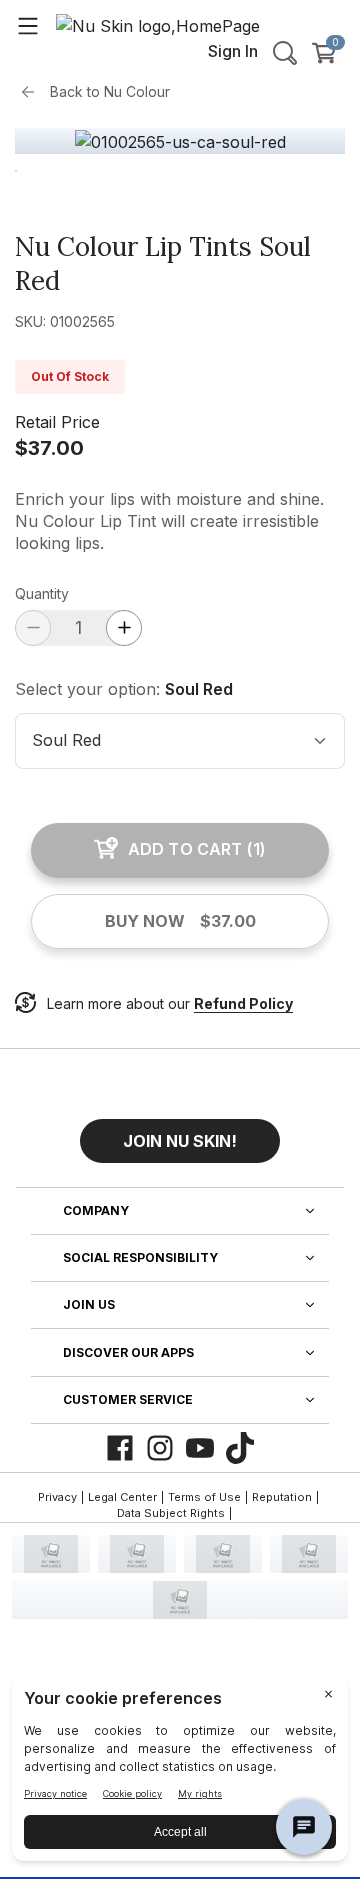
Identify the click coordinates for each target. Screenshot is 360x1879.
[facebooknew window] (120, 1448)
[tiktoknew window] (240, 1448)
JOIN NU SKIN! (180, 1141)
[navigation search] (285, 53)
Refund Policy (243, 1003)
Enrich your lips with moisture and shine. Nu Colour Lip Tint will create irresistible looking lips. (169, 521)
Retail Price (57, 422)
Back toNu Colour (110, 91)
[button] (180, 1133)
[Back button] (33, 92)
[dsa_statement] (180, 1600)
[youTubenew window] (200, 1448)
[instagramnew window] (160, 1448)
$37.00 (49, 448)
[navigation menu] (28, 25)
